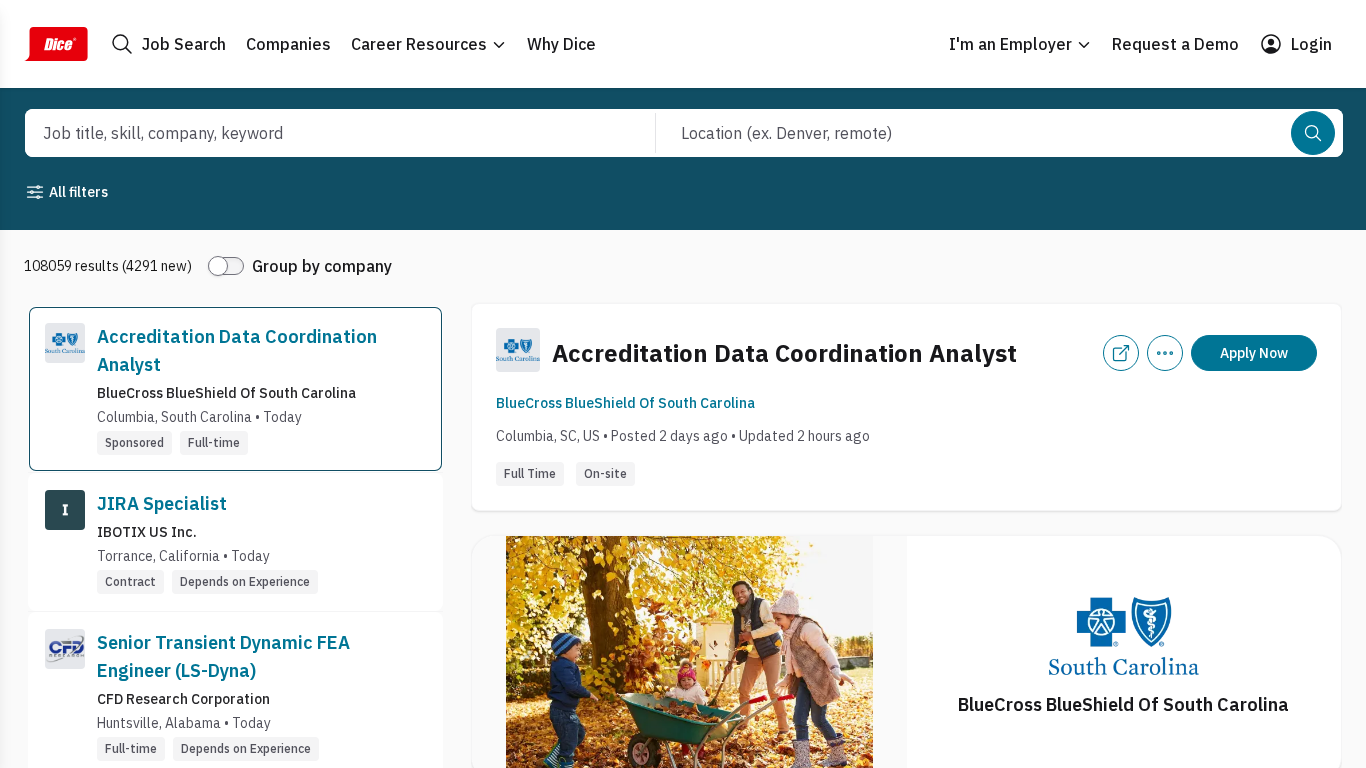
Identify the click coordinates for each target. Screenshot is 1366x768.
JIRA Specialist (162, 503)
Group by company (322, 266)
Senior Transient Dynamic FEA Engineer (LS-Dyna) (223, 656)
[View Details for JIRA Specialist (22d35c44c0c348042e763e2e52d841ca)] (235, 542)
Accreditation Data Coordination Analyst (237, 350)
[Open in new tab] (1121, 353)
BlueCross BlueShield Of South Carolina (625, 403)
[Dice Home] (56, 44)
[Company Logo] (65, 389)
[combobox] (318, 133)
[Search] (1313, 133)
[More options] (1165, 353)
